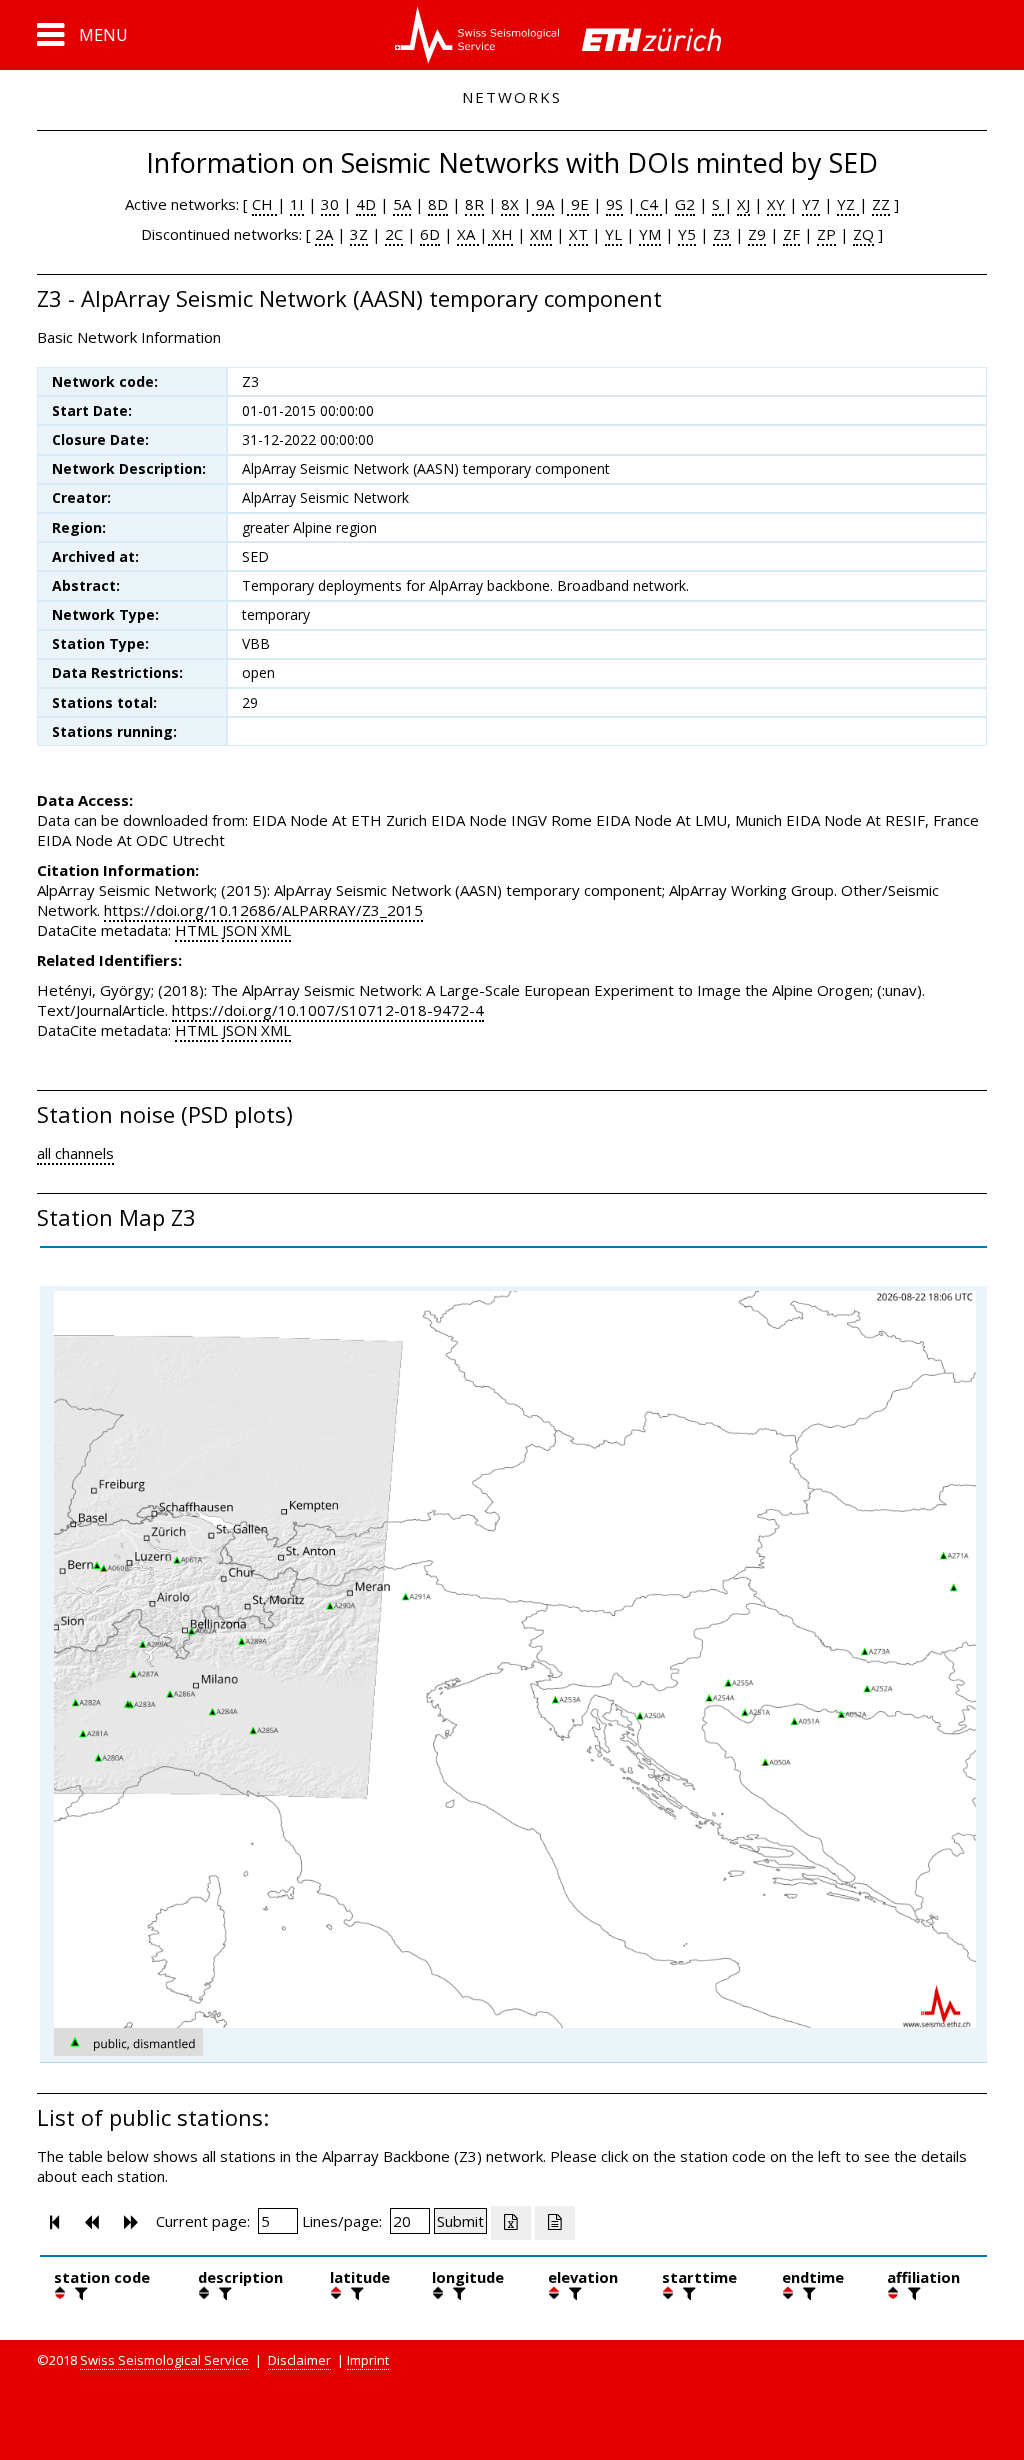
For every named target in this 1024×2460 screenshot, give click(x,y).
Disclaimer (299, 2360)
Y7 (811, 204)
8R (474, 204)
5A (402, 204)
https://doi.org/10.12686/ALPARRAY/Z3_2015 (263, 910)
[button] (82, 35)
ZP (826, 234)
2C (394, 234)
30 (330, 204)
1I (297, 204)
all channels (75, 1153)
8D (438, 204)
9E (578, 204)
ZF (791, 234)
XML (276, 930)
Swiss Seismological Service (164, 2360)
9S (614, 204)
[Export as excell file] (511, 2223)
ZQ (863, 234)
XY (776, 204)
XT (578, 234)
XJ (743, 204)
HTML (196, 930)
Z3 (722, 234)
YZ (848, 204)
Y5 (687, 234)
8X (510, 204)
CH (264, 204)
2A (324, 234)
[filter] (79, 2293)
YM (650, 234)
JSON (239, 930)
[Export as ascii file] (555, 2223)
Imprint (368, 2360)
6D (430, 234)
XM (541, 234)
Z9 (757, 234)
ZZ (881, 204)
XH (500, 234)
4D (366, 204)
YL (613, 234)
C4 (649, 204)
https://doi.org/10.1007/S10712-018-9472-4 (328, 1010)
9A (543, 204)
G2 (685, 204)
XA (468, 234)
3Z (359, 234)
